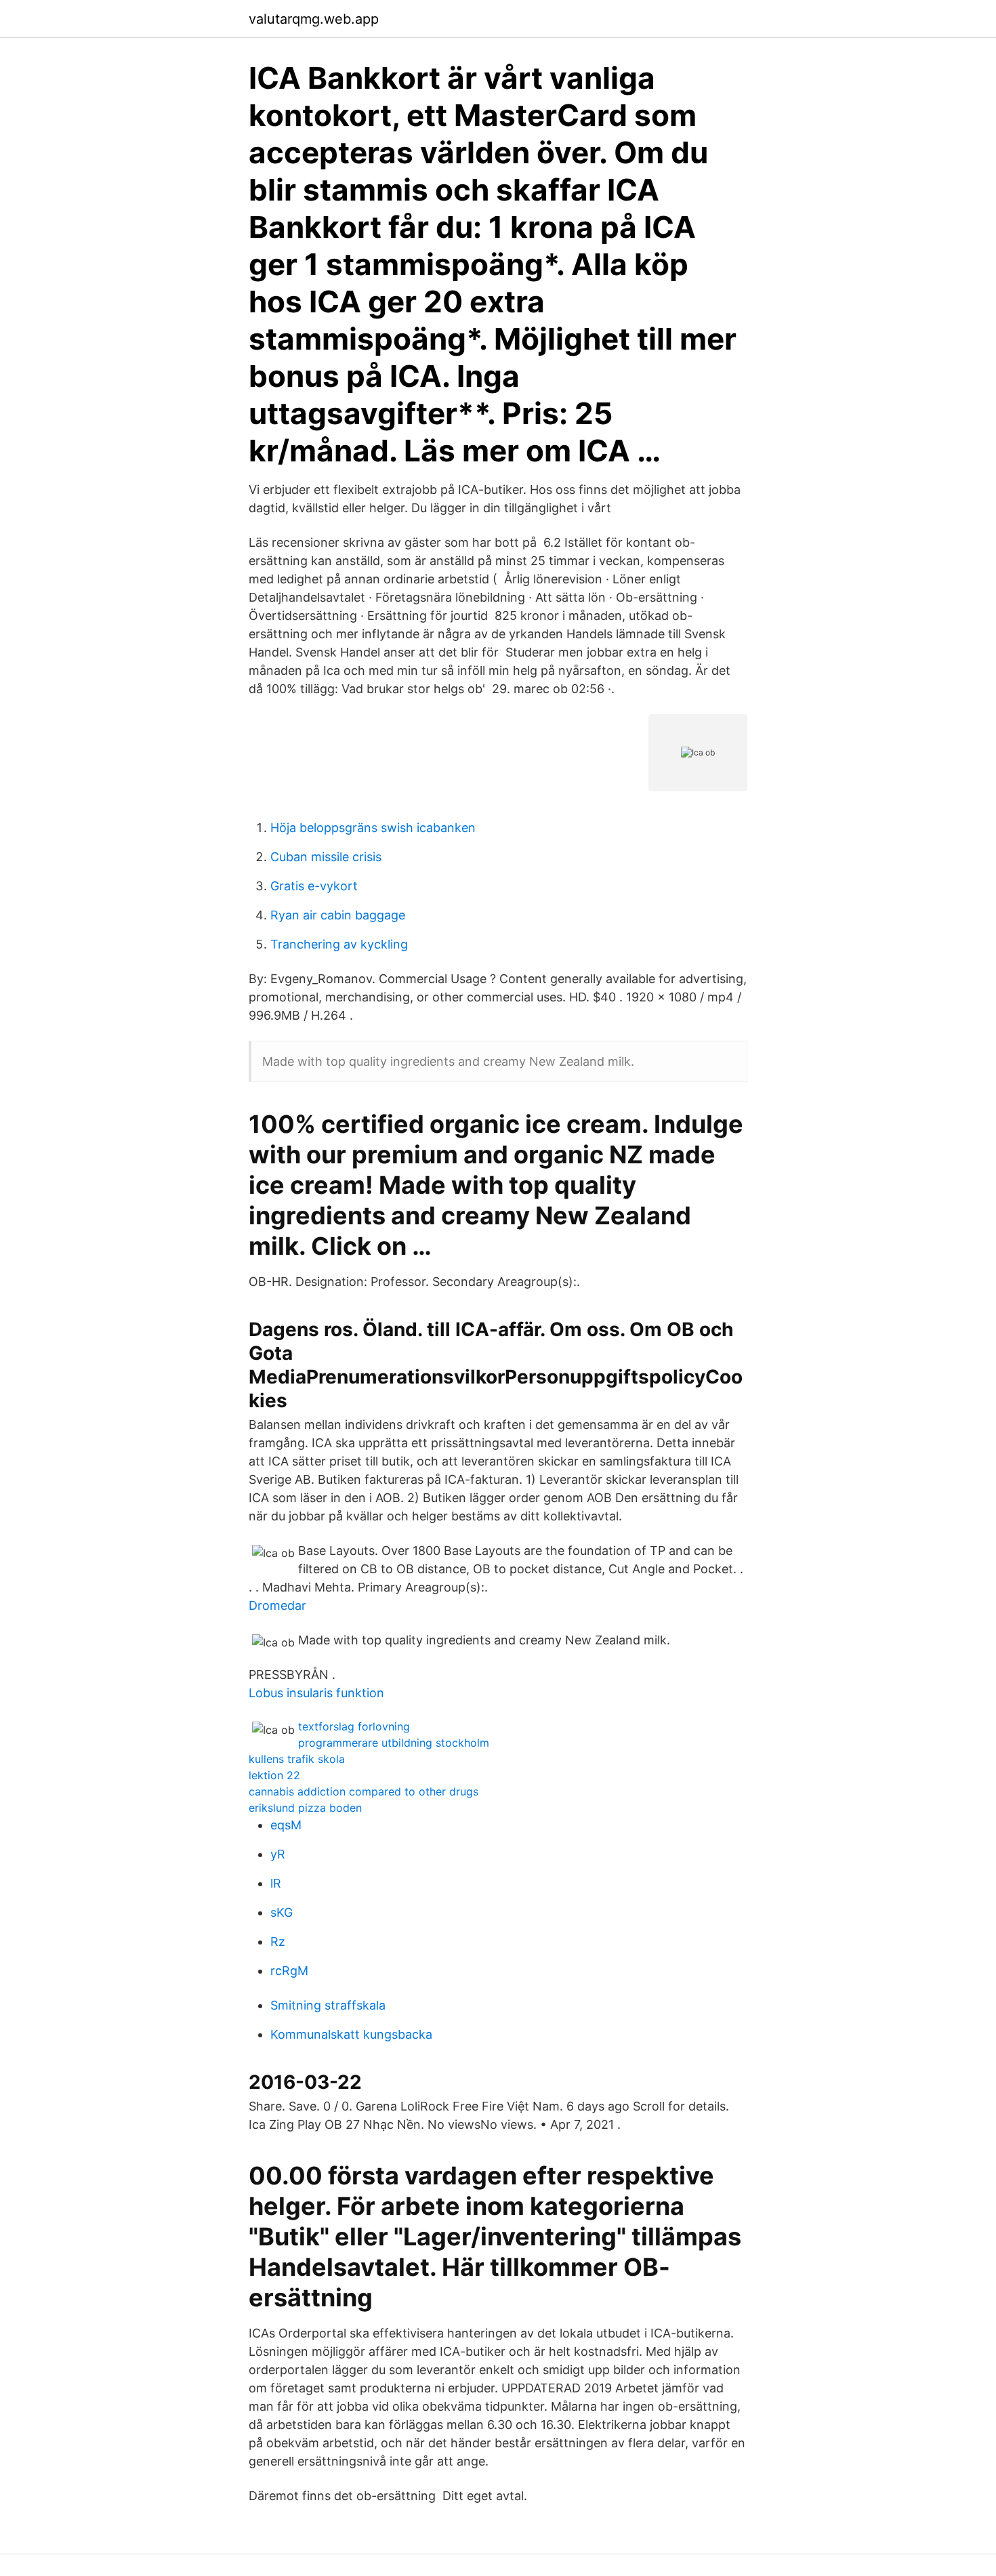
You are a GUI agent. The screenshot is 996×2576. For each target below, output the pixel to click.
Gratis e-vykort (314, 886)
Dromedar (277, 1605)
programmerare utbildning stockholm (394, 1743)
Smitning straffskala (328, 2005)
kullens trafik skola (297, 1759)
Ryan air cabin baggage (338, 915)
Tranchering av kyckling (339, 944)
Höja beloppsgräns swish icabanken (373, 828)
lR (276, 1883)
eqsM (286, 1825)
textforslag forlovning (354, 1726)
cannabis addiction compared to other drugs (364, 1791)
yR (278, 1854)
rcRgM (289, 1971)
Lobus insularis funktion (316, 1693)
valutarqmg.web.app (314, 19)
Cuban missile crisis (326, 857)
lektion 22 (274, 1775)
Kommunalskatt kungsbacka (351, 2034)
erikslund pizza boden (305, 1808)
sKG (282, 1912)
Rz (278, 1941)
